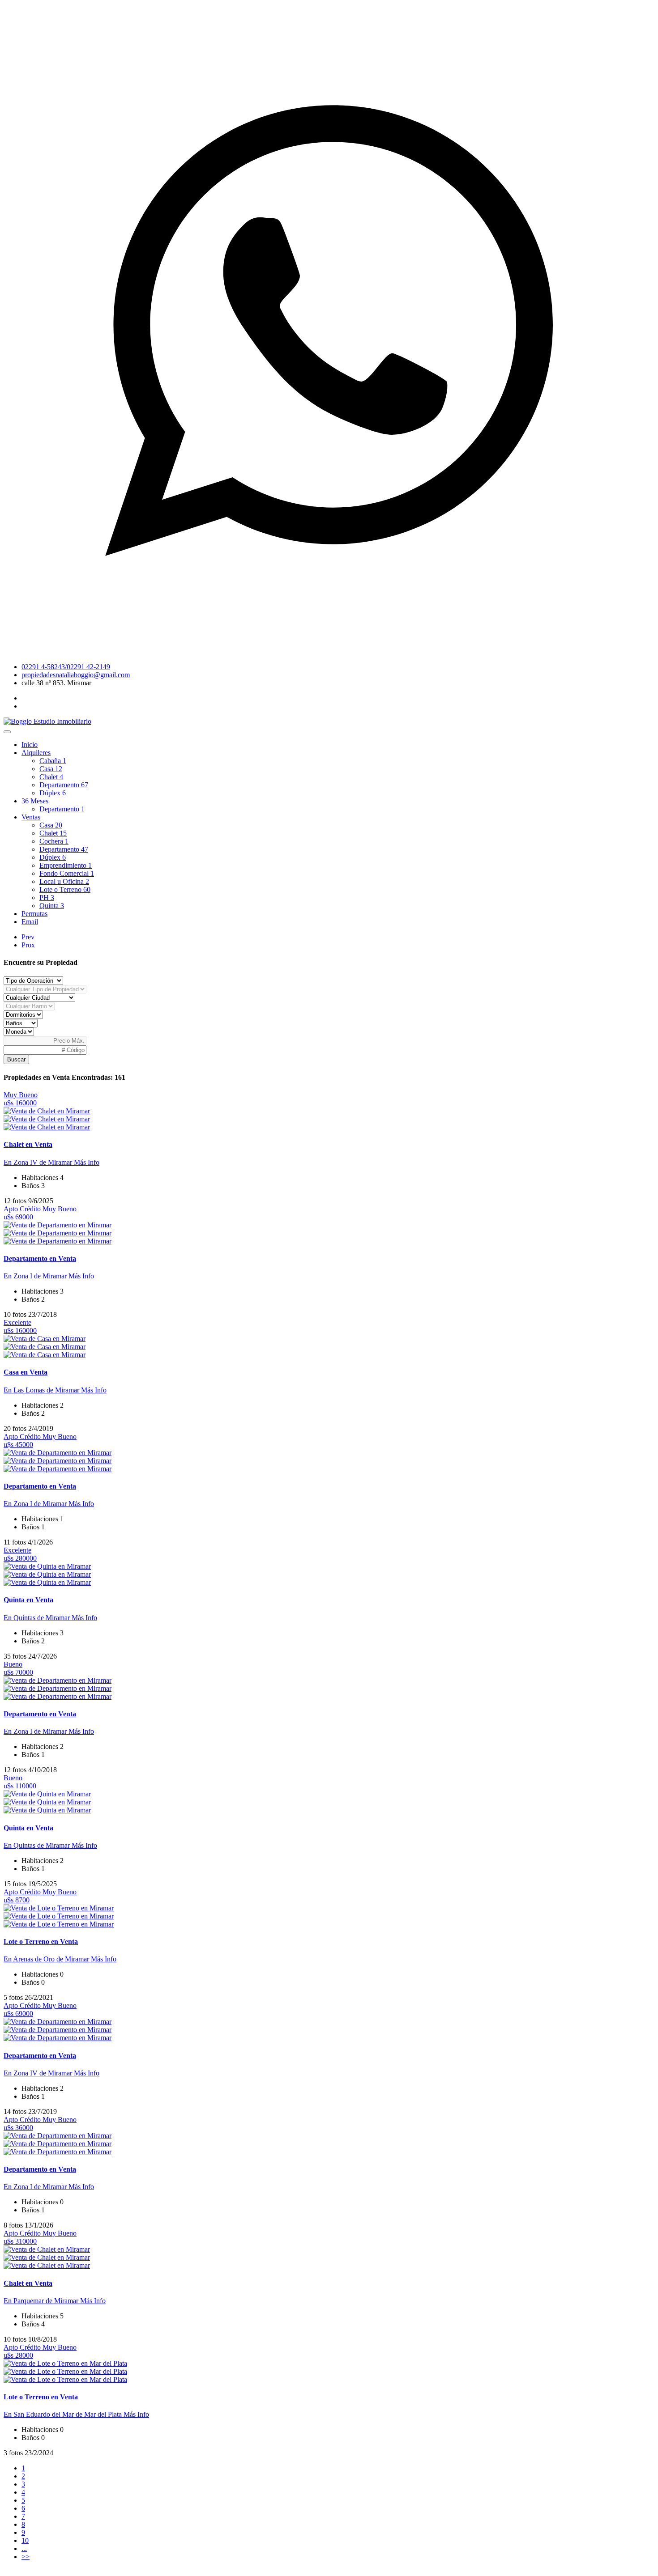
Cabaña (53, 761)
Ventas (31, 817)
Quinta (52, 906)
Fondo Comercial (67, 873)
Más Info (87, 1162)
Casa (51, 769)
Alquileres (36, 753)
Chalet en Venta (28, 1144)
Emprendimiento (66, 865)
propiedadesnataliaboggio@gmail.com (76, 675)
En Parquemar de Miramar (42, 2301)
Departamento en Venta (40, 1258)
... (24, 2548)
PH (47, 898)
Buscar (16, 1059)
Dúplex (53, 793)
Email (30, 922)
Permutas (34, 914)
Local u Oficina (64, 881)
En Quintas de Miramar (38, 1618)
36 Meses (35, 801)
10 (25, 2540)
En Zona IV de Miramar (39, 1162)
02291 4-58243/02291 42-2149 (66, 667)
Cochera (54, 841)
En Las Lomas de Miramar (42, 1390)
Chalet (51, 777)
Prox (28, 945)
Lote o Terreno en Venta (41, 1942)
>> (26, 2557)
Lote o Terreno (65, 889)
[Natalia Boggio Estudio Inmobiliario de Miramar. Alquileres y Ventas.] (47, 721)
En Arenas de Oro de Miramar (47, 1959)
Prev (28, 937)
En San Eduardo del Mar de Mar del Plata (64, 2414)
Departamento (64, 785)
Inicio (30, 745)
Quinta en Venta (28, 1600)
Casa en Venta (26, 1372)
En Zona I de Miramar (36, 1276)
